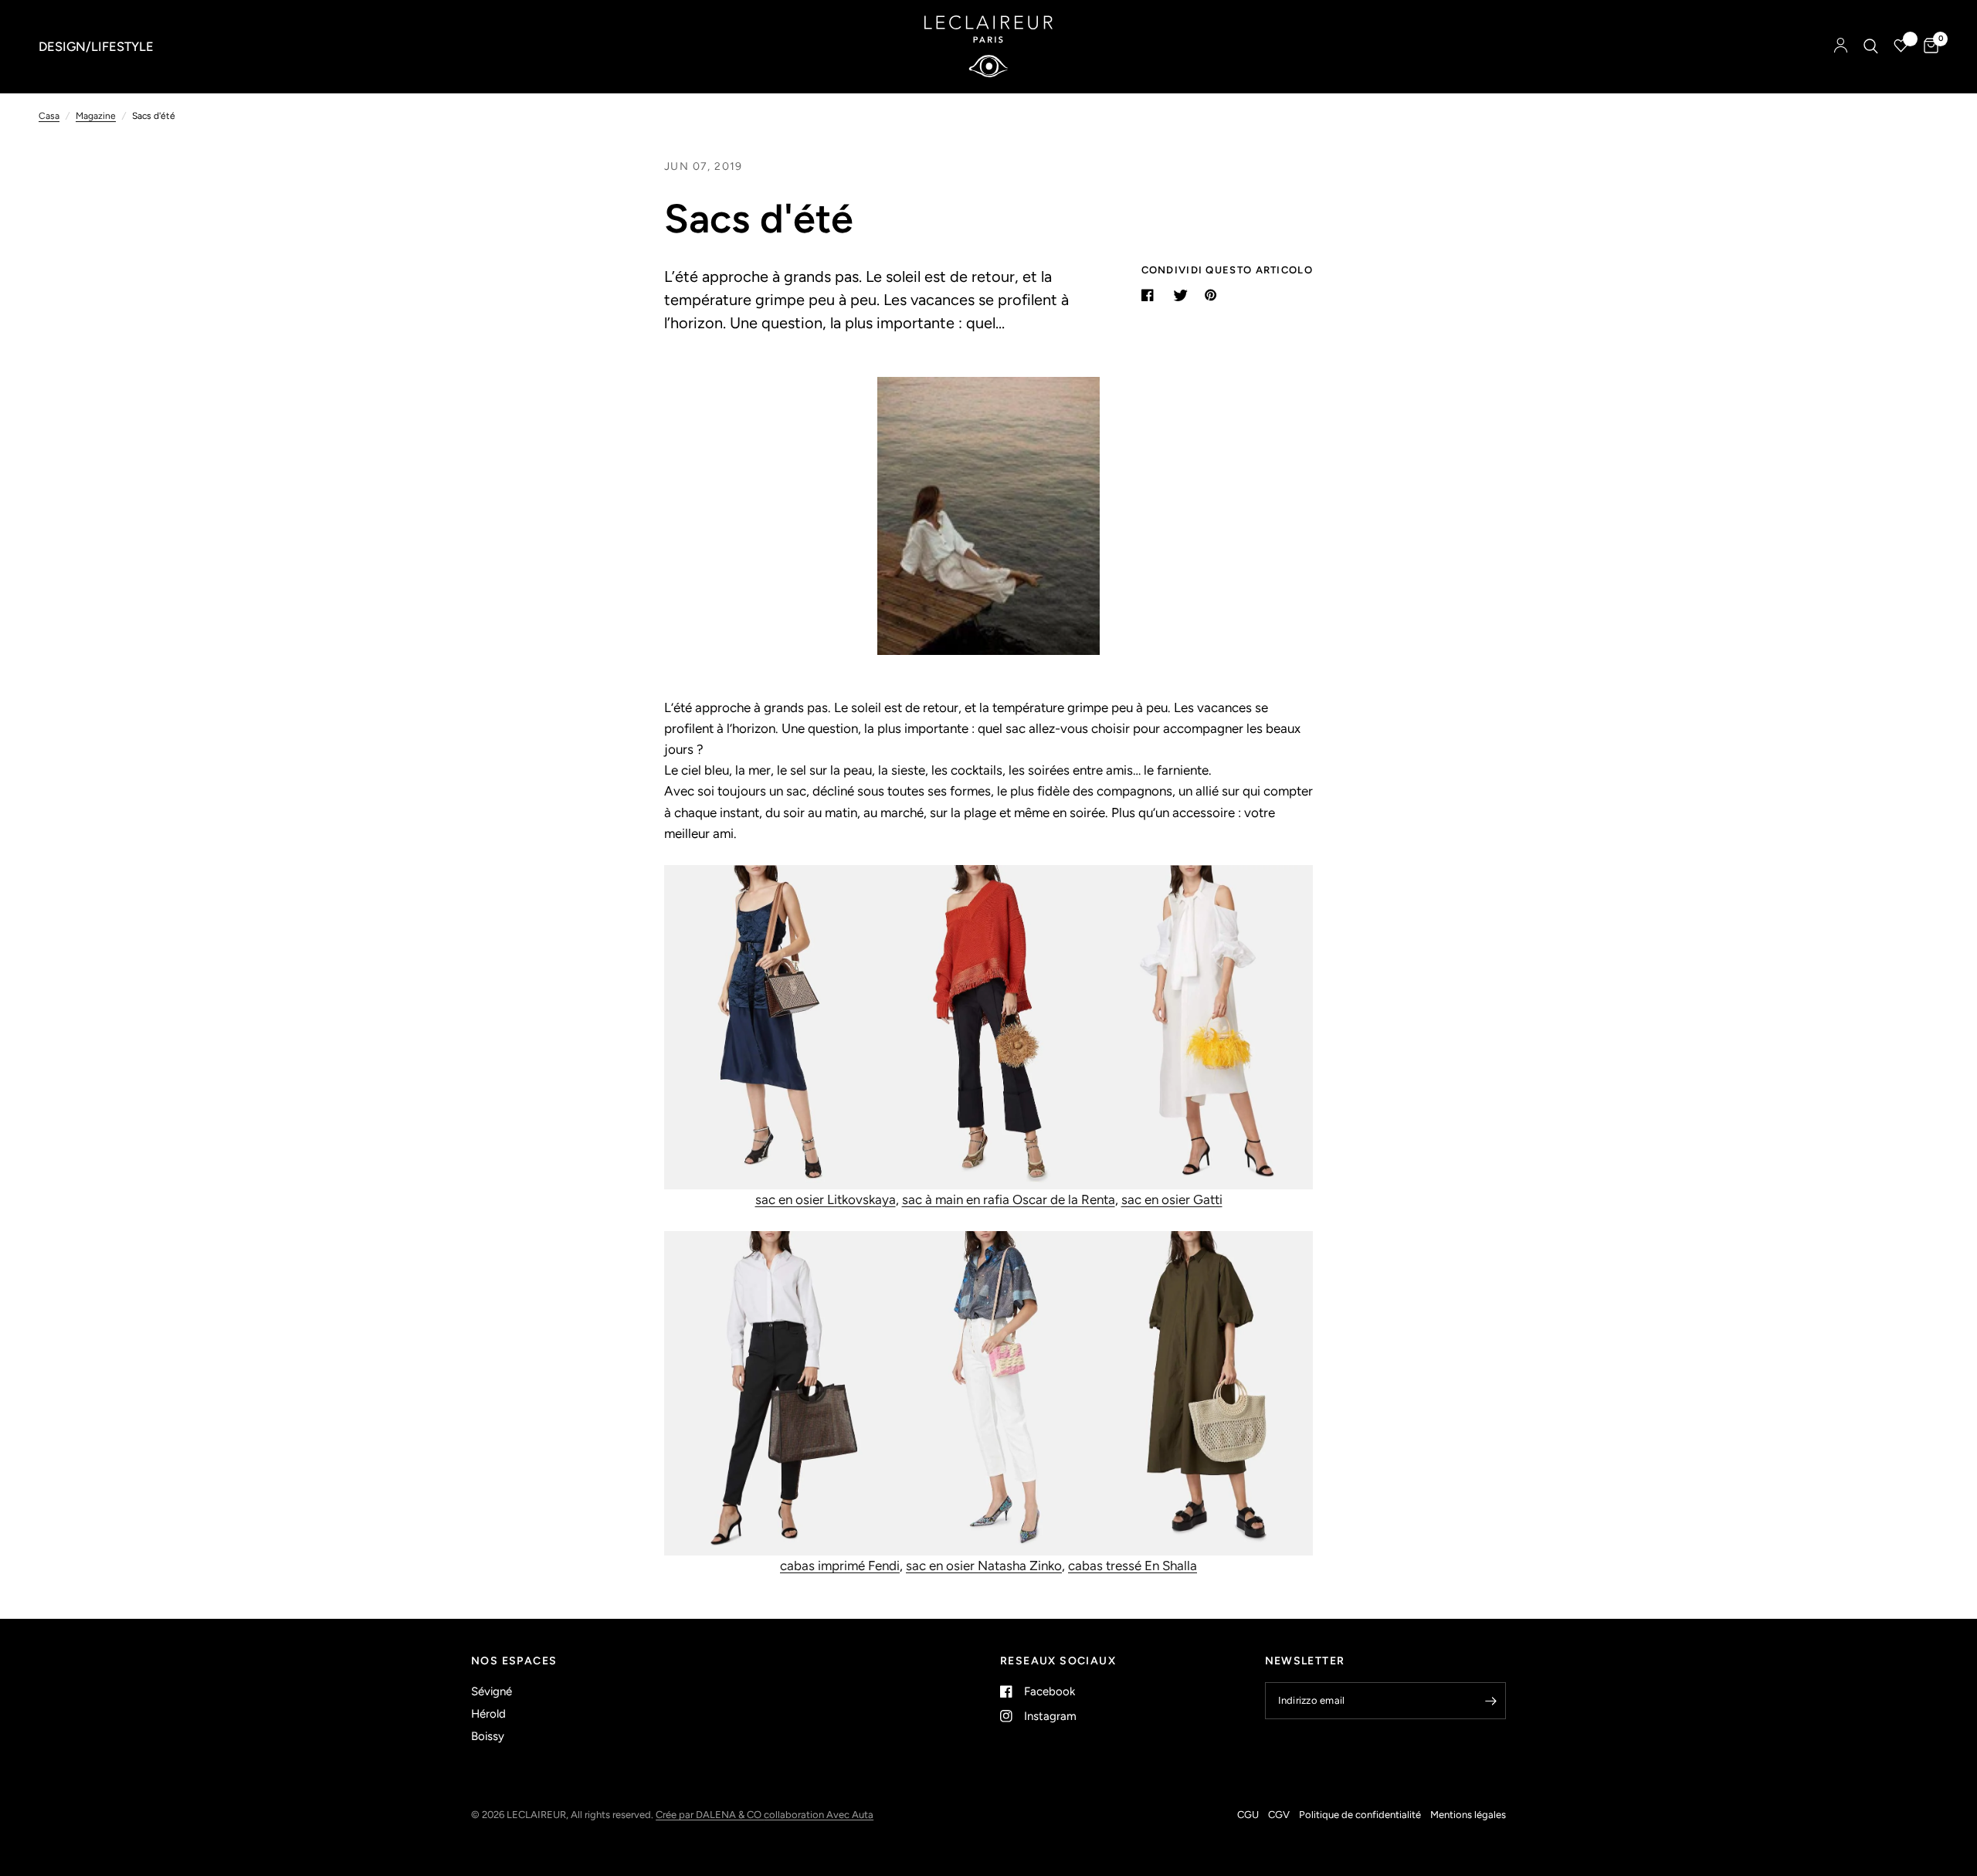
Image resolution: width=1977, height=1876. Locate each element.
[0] (1927, 46)
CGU (1248, 1815)
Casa (49, 116)
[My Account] (1841, 46)
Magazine (96, 116)
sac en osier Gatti (1172, 1199)
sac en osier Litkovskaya (826, 1199)
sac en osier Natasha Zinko (984, 1566)
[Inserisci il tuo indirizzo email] (1490, 1701)
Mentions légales (1468, 1815)
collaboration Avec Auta (819, 1815)
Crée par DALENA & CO (710, 1815)
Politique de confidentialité (1360, 1815)
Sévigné (492, 1691)
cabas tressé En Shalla (1133, 1566)
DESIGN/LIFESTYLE (96, 46)
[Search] (1871, 46)
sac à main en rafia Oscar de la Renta (1009, 1199)
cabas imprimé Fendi (840, 1566)
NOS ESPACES (514, 1661)
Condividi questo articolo (1228, 270)
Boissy (488, 1736)
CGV (1279, 1815)
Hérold (488, 1714)
